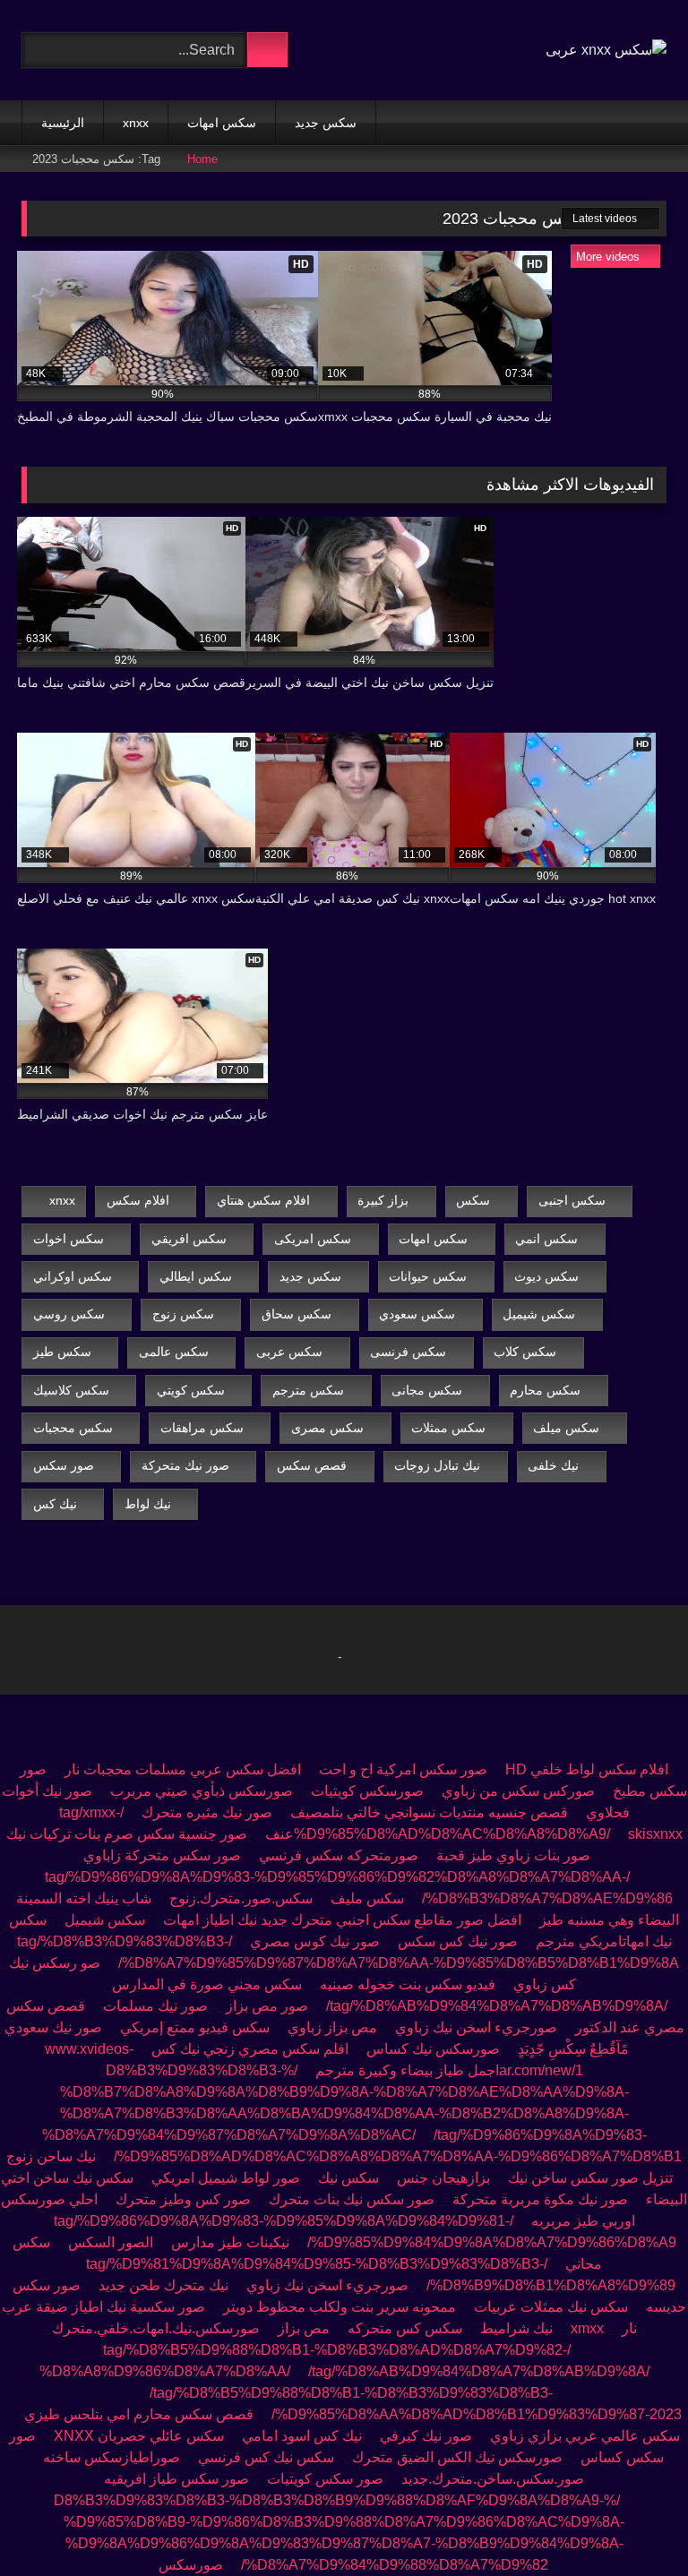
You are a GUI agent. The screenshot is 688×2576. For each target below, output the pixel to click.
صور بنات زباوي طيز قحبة (513, 1855)
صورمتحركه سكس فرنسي (339, 1855)
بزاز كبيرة (383, 1200)
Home (202, 159)
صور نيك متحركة (185, 1465)
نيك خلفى (553, 1465)
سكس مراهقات (202, 1428)
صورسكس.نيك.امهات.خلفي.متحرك (156, 2328)
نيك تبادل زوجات (437, 1465)
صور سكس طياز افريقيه (176, 2479)
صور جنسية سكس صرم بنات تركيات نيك (127, 1834)
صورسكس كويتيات (367, 1791)
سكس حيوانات (428, 1276)
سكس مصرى (327, 1428)
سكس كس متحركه (405, 2328)
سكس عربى (289, 1352)
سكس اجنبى (572, 1200)
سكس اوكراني (73, 1276)
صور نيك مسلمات (155, 2006)
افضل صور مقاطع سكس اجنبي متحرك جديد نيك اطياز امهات (342, 1920)
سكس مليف (367, 1898)
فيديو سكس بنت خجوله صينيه (408, 1984)
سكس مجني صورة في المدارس (207, 1984)
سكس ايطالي (196, 1276)
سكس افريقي (189, 1239)
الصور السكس (111, 2242)
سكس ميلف (566, 1428)
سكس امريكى (313, 1239)
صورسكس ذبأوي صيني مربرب (202, 1791)
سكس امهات (222, 123)
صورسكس (191, 2565)
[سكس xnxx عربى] (606, 50)
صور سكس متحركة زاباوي (162, 1855)
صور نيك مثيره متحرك (207, 1812)
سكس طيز (62, 1352)
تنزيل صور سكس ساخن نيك (590, 2178)
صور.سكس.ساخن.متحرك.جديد (493, 2479)
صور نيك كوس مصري (315, 1941)
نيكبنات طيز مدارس (230, 2242)
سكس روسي (69, 1314)
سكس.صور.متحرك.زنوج (241, 1898)
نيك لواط (148, 1504)
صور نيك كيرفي (426, 2436)
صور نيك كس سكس (458, 1941)
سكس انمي (546, 1239)
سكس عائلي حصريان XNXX (137, 2436)
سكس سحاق (297, 1314)
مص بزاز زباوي (332, 2027)
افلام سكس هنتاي (263, 1200)
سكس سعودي (417, 1314)
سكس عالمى (174, 1352)
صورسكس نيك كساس (433, 2049)
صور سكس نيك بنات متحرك (352, 2199)
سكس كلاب (525, 1352)
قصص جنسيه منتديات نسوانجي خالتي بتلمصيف (429, 1812)
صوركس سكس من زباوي (518, 1791)
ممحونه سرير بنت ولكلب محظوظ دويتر (340, 2307)
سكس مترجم (308, 1390)
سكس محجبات (73, 1428)
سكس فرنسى (408, 1352)
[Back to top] (634, 2523)
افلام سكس (138, 1200)
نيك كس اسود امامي (302, 2436)
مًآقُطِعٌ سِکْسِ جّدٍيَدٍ (573, 2049)
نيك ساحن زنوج (51, 2156)
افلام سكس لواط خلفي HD (587, 1769)
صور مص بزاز (267, 2006)
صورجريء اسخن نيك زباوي (476, 2027)
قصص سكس (312, 1465)
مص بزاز (304, 2328)
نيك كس (55, 1504)
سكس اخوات (69, 1239)
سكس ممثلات (448, 1428)
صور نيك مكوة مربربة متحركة (540, 2199)
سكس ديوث (546, 1276)
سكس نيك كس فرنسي (266, 2457)
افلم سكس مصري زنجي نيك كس (250, 2049)
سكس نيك (348, 2178)
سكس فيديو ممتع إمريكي (195, 2027)
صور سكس (64, 1465)
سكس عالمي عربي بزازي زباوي (585, 2436)
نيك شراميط (516, 2328)
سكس (473, 1200)
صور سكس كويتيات (325, 2479)
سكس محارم (545, 1390)
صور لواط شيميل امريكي (226, 2178)
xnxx (136, 123)
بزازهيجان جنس (443, 2178)
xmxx (587, 2328)
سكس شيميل (539, 1314)
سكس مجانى (427, 1390)
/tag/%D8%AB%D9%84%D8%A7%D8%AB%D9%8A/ (497, 2006)
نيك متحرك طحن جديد (163, 2285)
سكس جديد (326, 123)
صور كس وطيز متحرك (183, 2199)
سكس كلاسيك (71, 1390)
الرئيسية (63, 123)
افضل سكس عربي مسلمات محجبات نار (183, 1769)
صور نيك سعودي (53, 2027)
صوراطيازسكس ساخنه (112, 2457)
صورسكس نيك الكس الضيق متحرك (457, 2457)
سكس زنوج (183, 1314)
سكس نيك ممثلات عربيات (551, 2307)
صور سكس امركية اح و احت (403, 1769)
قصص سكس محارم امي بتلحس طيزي (139, 2414)
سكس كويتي (191, 1390)
